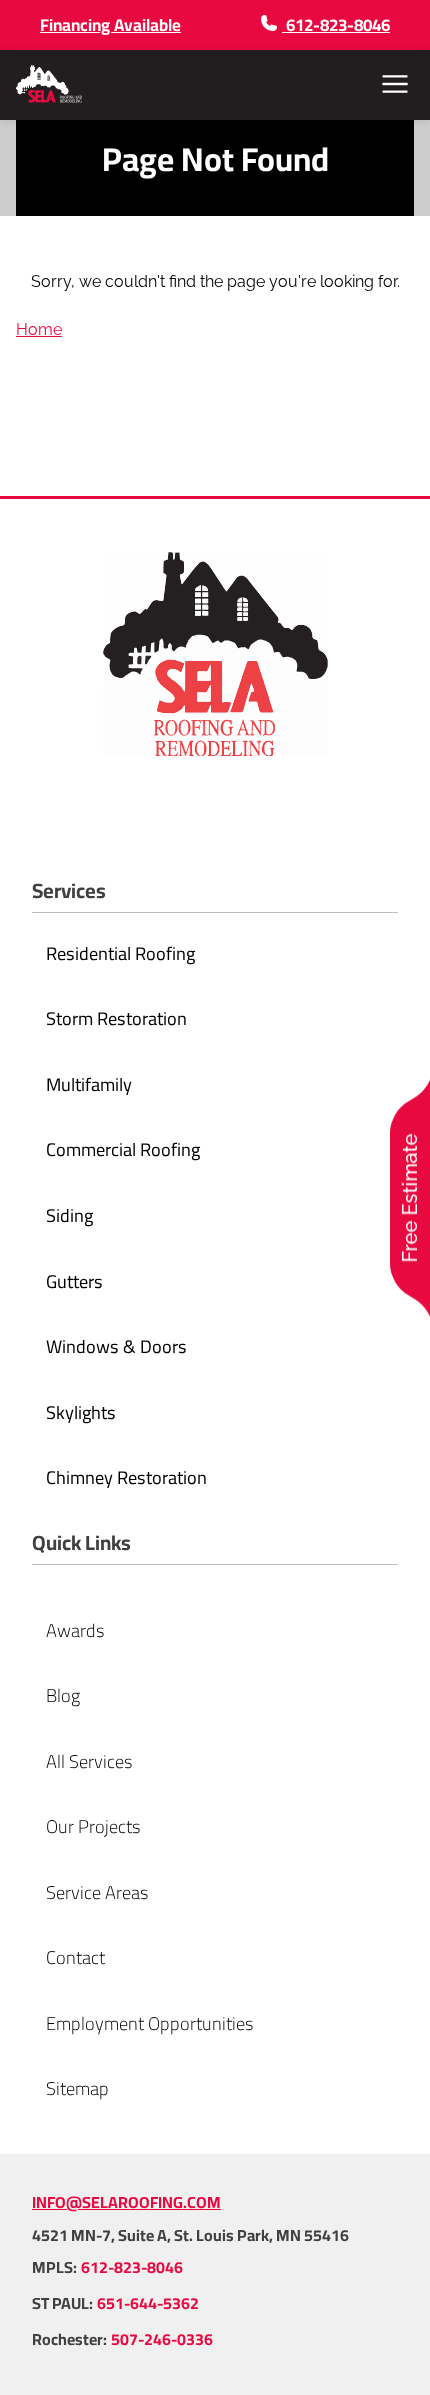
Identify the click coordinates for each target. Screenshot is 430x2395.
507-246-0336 (162, 2339)
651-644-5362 (148, 2303)
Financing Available (110, 25)
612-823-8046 (132, 2267)
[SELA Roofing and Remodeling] (49, 84)
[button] (395, 84)
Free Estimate (410, 1197)
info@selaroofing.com (126, 2202)
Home (39, 329)
